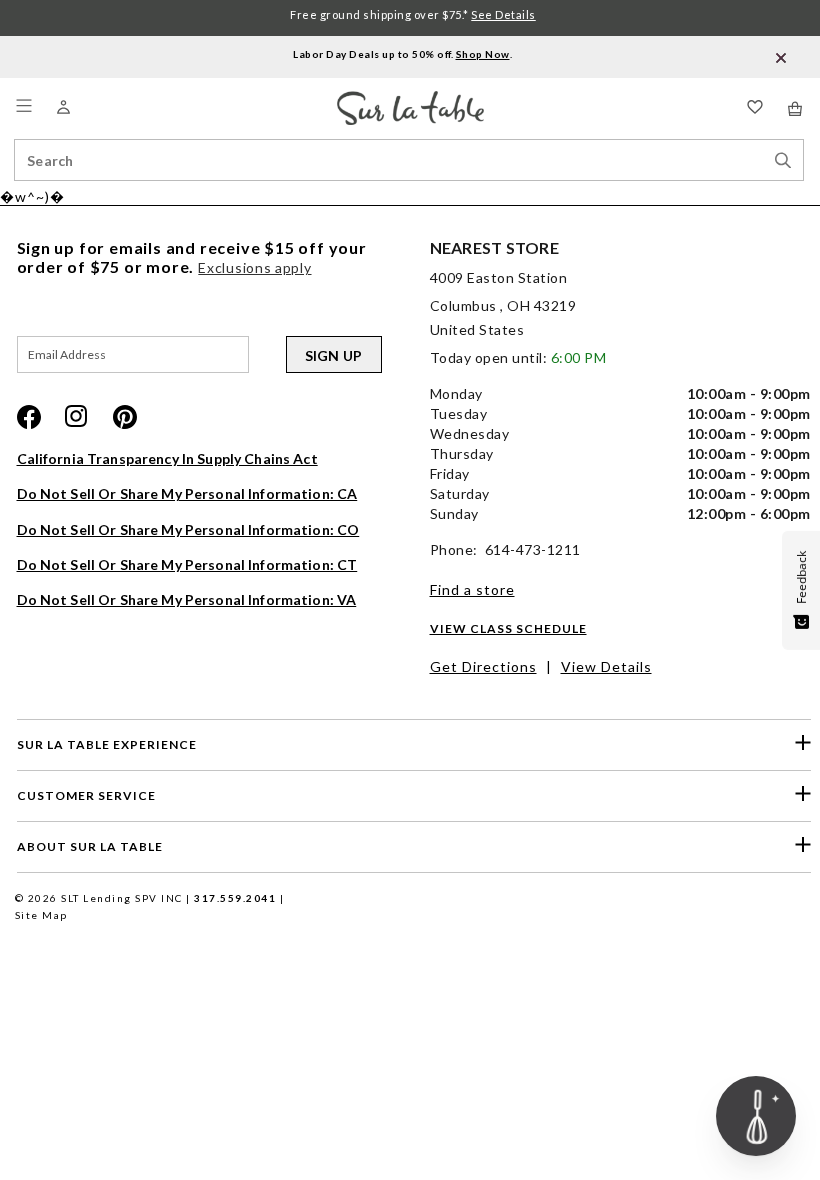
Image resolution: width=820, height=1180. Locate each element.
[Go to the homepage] (410, 99)
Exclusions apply (254, 267)
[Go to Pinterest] (125, 417)
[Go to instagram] (77, 417)
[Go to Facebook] (29, 417)
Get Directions (483, 666)
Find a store (472, 589)
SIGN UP (334, 355)
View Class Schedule (508, 628)
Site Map (41, 915)
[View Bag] (796, 108)
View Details (606, 666)
